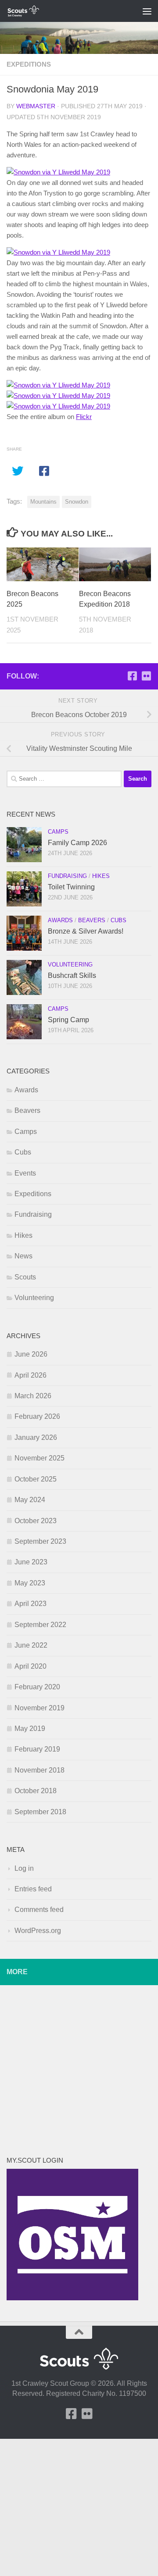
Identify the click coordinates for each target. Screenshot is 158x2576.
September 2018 (40, 1812)
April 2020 (31, 1666)
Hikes (101, 876)
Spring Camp (68, 1020)
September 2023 (40, 1541)
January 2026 (36, 1437)
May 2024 (30, 1500)
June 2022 (31, 1645)
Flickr (84, 417)
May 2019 (30, 1729)
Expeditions (29, 64)
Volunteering (70, 965)
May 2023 (30, 1583)
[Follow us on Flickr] (146, 676)
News (23, 1256)
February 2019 (37, 1749)
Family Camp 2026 (77, 843)
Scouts (25, 1277)
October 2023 (36, 1521)
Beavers (92, 920)
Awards (60, 920)
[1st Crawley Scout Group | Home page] (29, 11)
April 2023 (31, 1604)
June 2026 (31, 1354)
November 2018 (39, 1770)
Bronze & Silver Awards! (86, 931)
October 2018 (36, 1791)
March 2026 (33, 1396)
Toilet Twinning (71, 887)
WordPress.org (38, 1931)
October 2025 (36, 1479)
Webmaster (36, 106)
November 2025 (39, 1458)
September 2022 (40, 1625)
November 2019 (39, 1708)
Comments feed (39, 1910)
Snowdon (77, 502)
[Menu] (147, 11)
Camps (58, 832)
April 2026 (31, 1375)
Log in (24, 1868)
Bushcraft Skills (72, 975)
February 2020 (37, 1687)
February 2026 (37, 1416)
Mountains (43, 502)
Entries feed (33, 1889)
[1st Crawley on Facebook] (132, 676)
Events (25, 1173)
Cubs (118, 920)
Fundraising (67, 876)
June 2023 (31, 1562)
